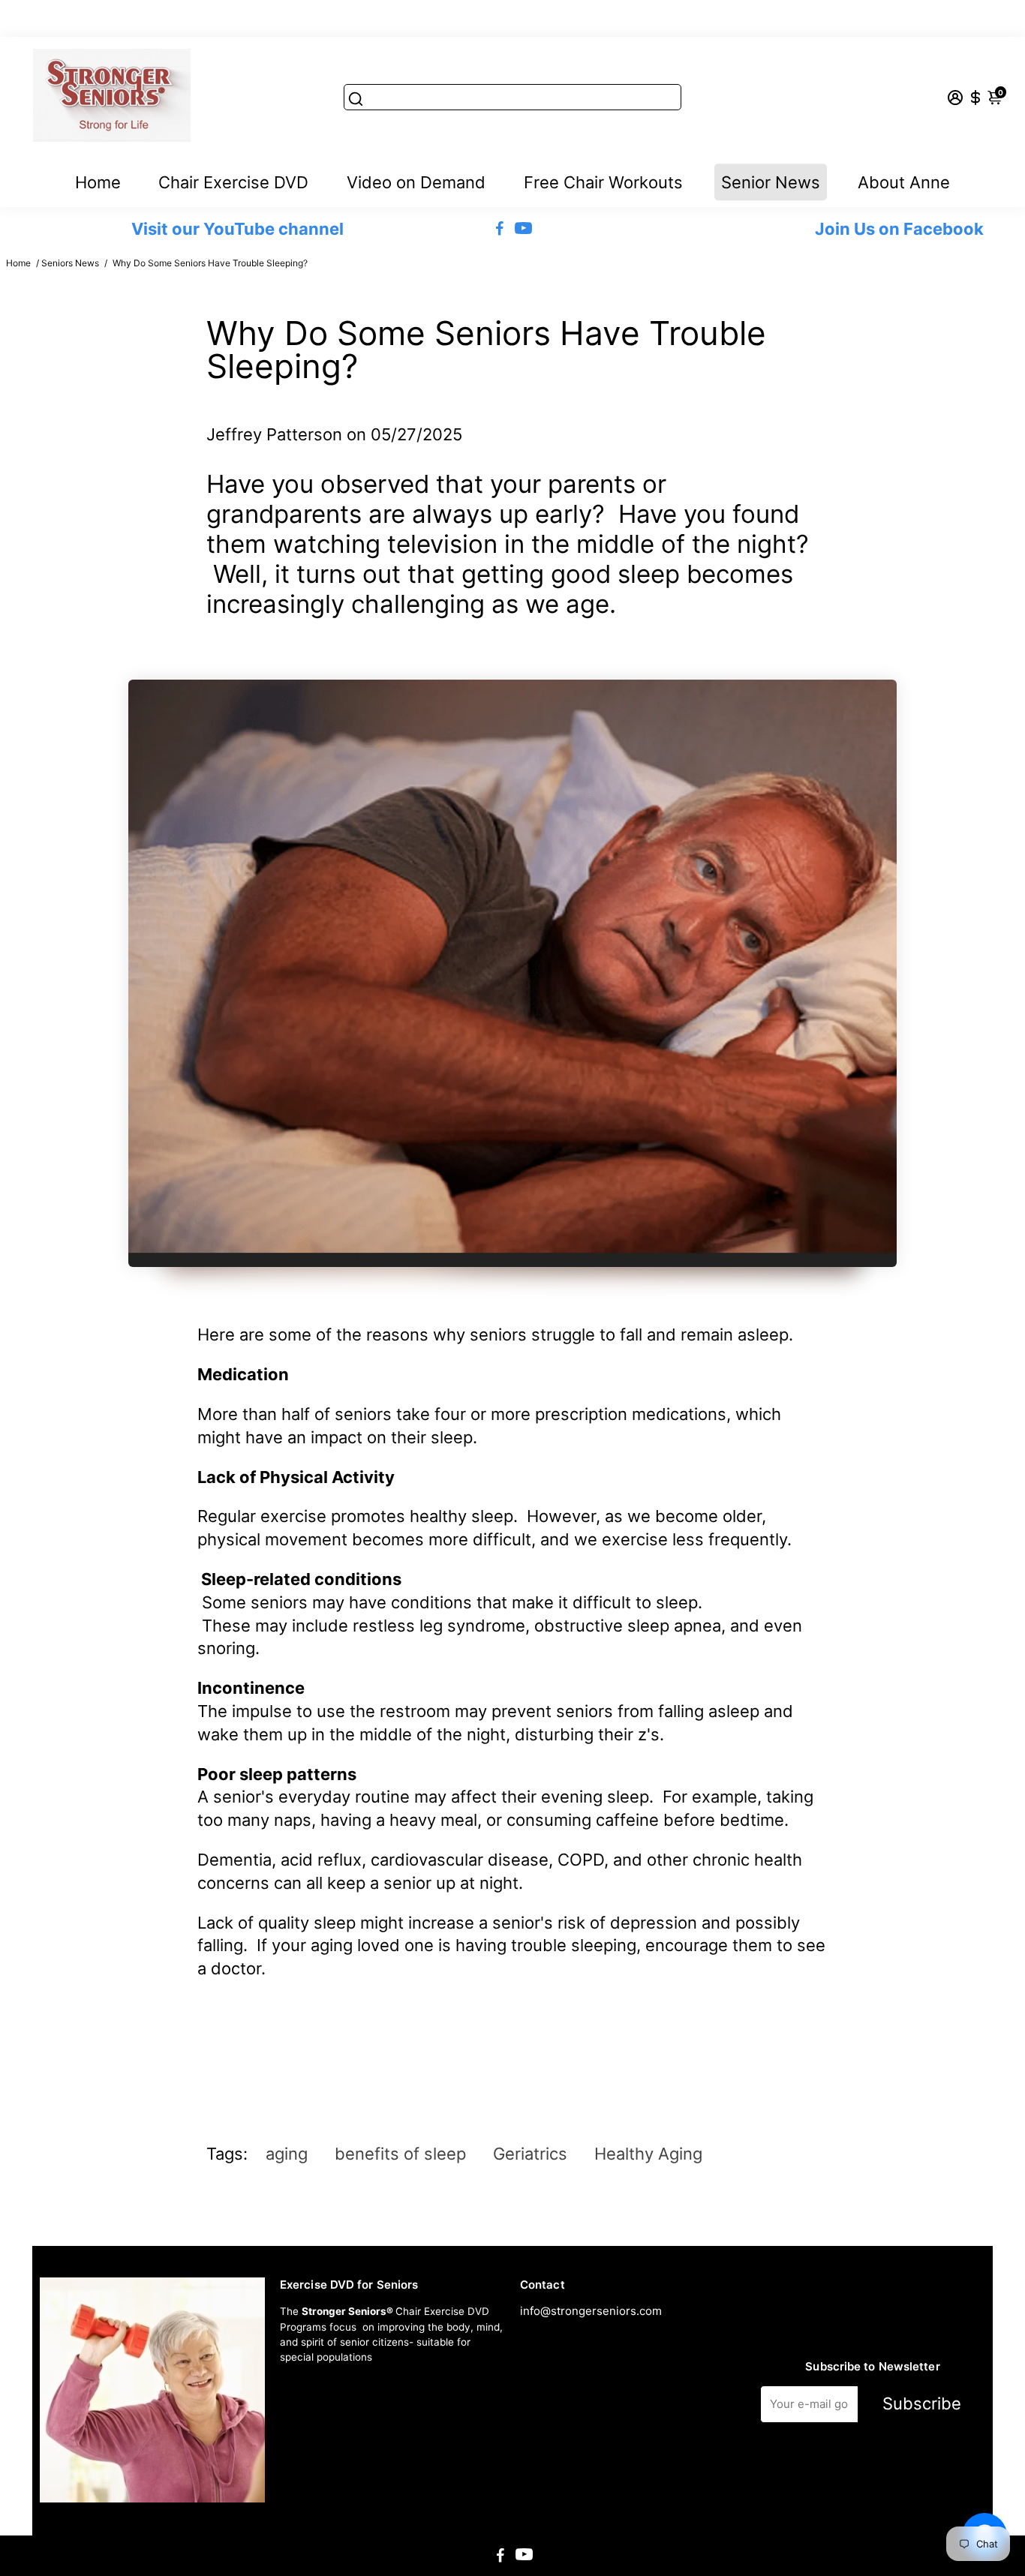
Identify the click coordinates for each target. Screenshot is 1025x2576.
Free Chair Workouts (603, 182)
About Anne (904, 182)
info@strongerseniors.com (591, 2311)
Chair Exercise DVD (233, 182)
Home (98, 182)
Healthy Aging (648, 2154)
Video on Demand (416, 182)
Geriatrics (530, 2154)
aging (287, 2154)
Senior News (771, 182)
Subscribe (922, 2403)
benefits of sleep (400, 2154)
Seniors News (70, 263)
